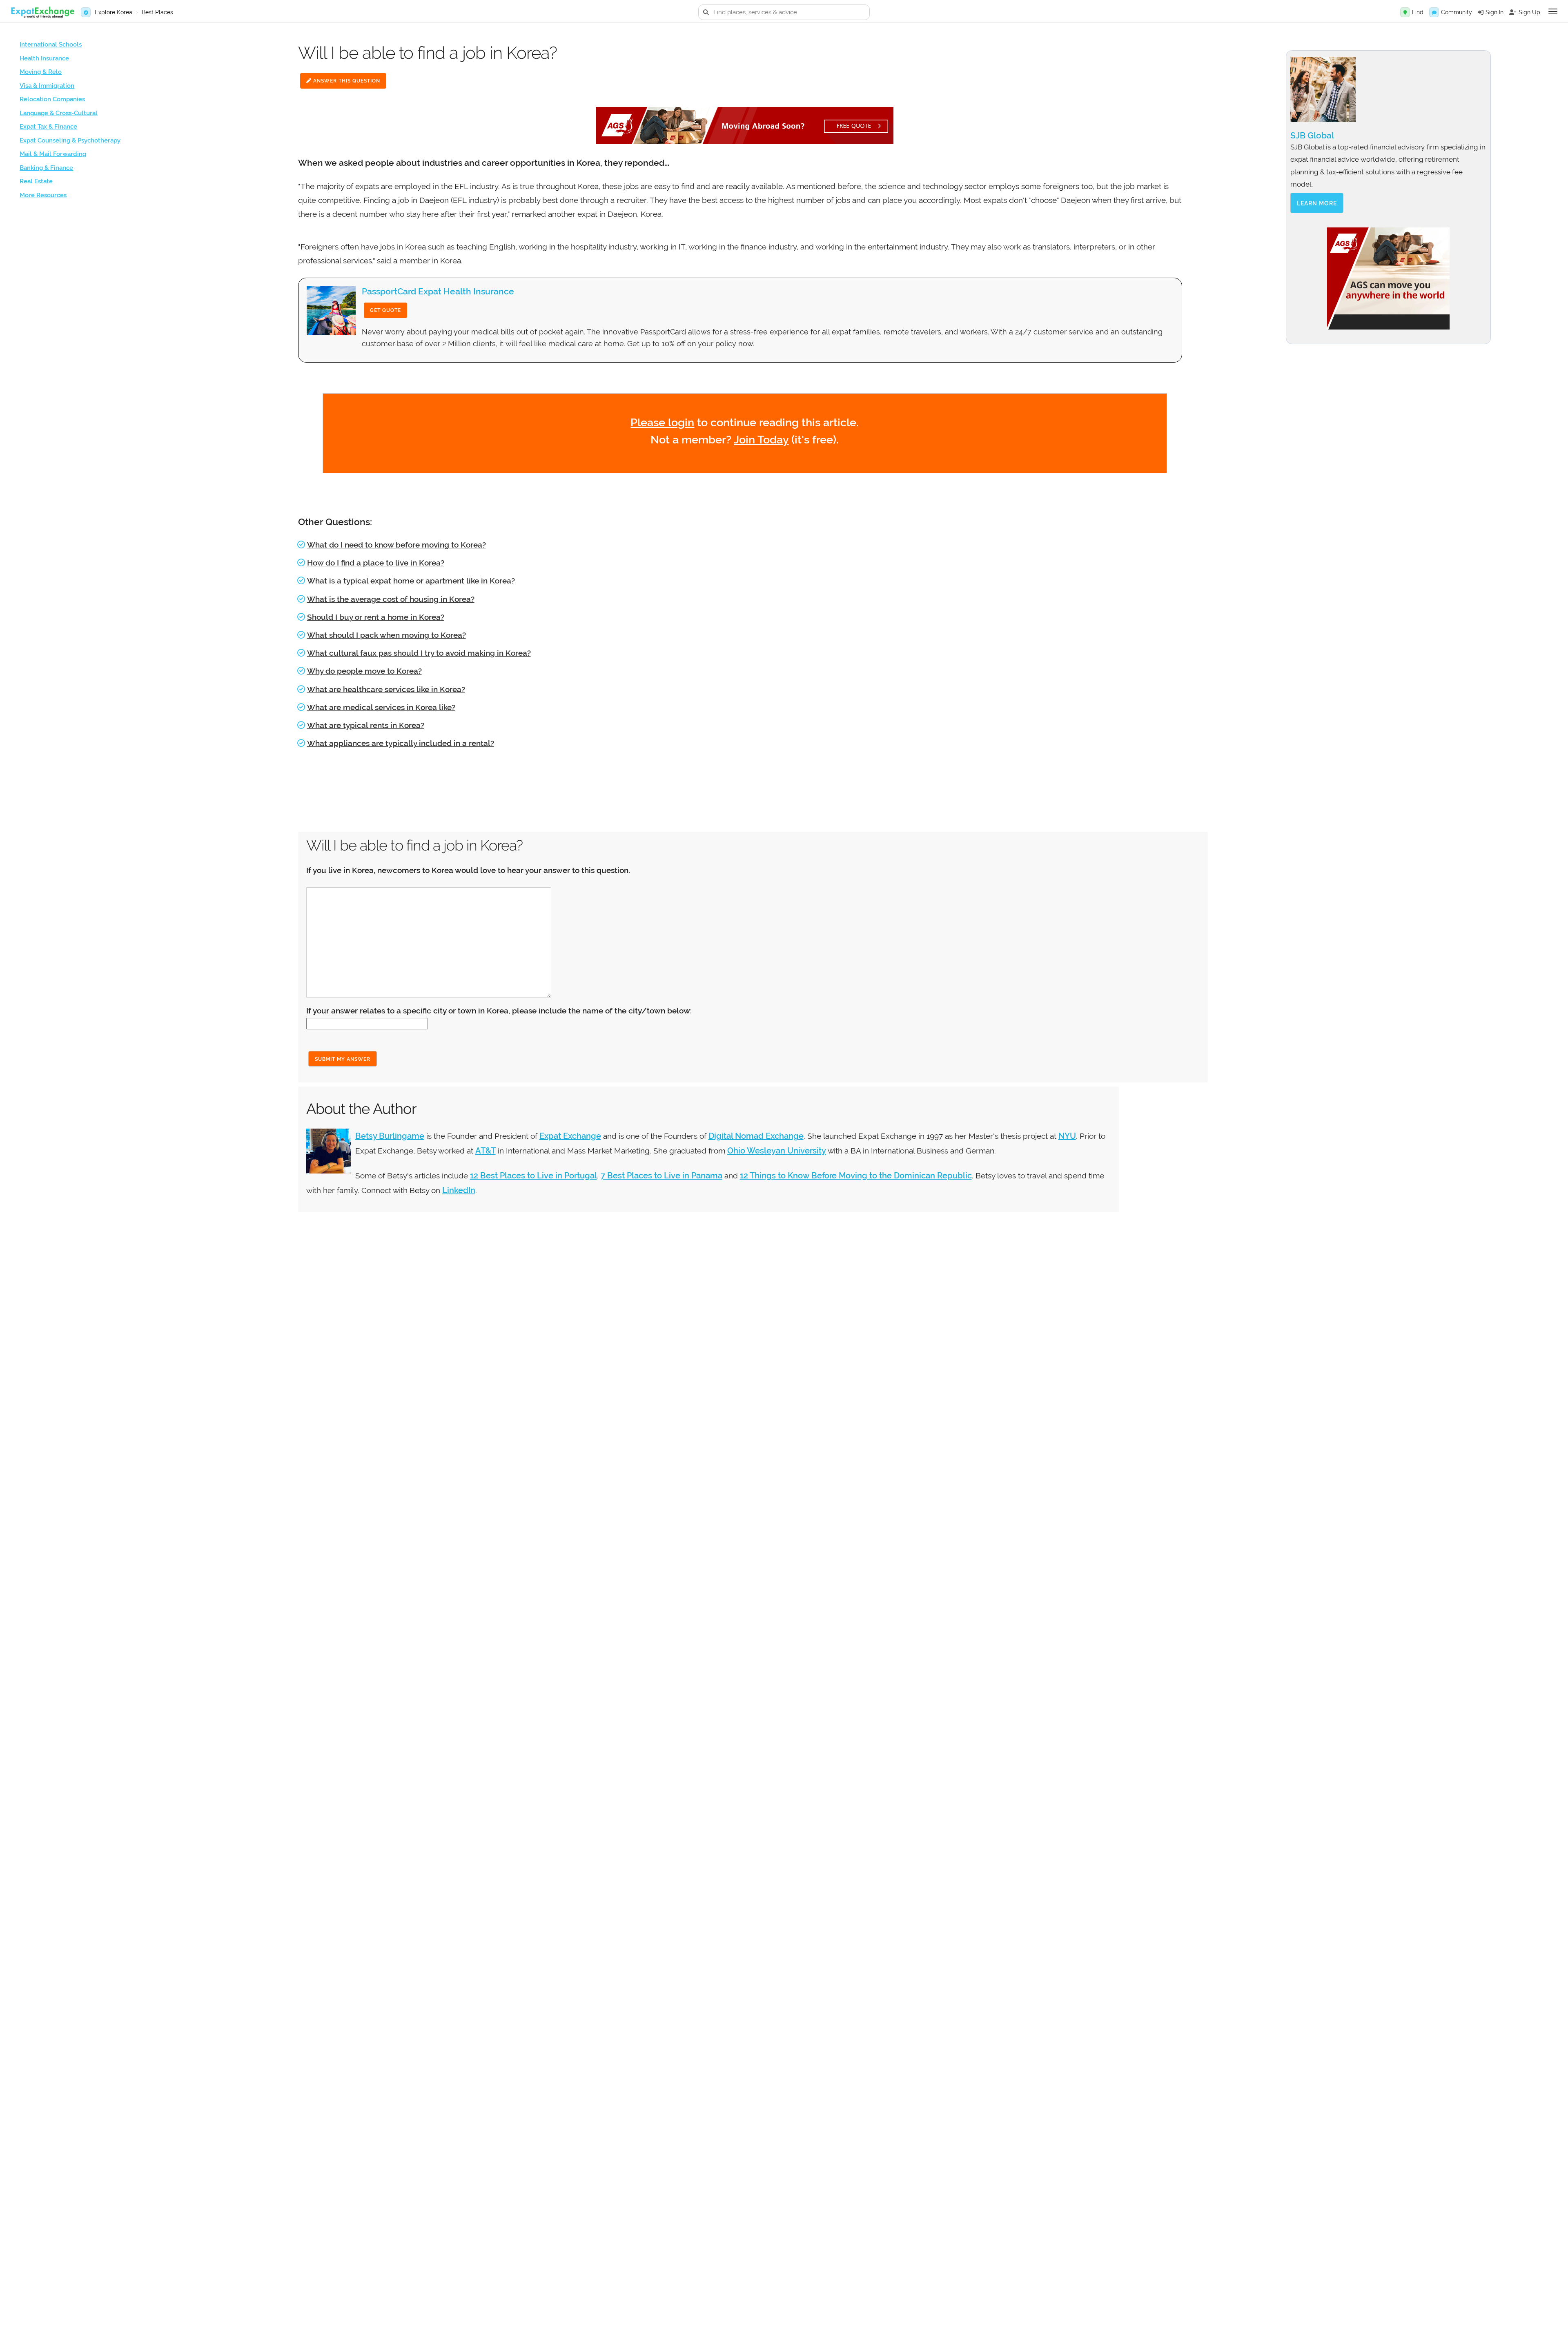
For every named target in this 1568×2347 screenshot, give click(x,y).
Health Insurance (44, 58)
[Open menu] (1553, 11)
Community (1457, 12)
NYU (1067, 1136)
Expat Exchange (570, 1136)
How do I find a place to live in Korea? (376, 563)
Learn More (1317, 203)
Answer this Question (346, 81)
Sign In (1494, 12)
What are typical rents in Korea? (366, 725)
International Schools (51, 45)
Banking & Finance (46, 168)
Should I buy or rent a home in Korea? (376, 617)
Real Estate (36, 181)
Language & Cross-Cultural (59, 113)
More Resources (43, 195)
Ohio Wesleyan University (777, 1151)
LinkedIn (459, 1190)
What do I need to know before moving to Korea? (396, 545)
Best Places (157, 12)
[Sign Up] (1513, 12)
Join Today (761, 440)
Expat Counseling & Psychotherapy (70, 140)
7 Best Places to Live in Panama (661, 1176)
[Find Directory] (1405, 12)
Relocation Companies (52, 99)
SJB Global (1312, 135)
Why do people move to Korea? (364, 671)
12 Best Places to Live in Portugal (533, 1176)
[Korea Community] (1434, 12)
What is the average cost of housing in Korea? (391, 599)
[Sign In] (1481, 12)
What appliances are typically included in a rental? (401, 743)
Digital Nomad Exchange (756, 1136)
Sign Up (1529, 12)
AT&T (486, 1151)
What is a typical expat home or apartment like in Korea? (411, 581)
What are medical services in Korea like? (381, 707)
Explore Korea (114, 12)
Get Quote (385, 310)
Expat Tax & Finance (48, 127)
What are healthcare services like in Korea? (386, 689)
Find (1418, 12)
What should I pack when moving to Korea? (386, 635)
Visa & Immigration (47, 86)
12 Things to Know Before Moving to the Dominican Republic (856, 1176)
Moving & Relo (41, 72)
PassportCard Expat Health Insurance (438, 291)
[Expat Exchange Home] (42, 12)
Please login (662, 422)
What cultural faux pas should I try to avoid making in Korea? (419, 653)
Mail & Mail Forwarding (53, 154)
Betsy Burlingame (390, 1136)
